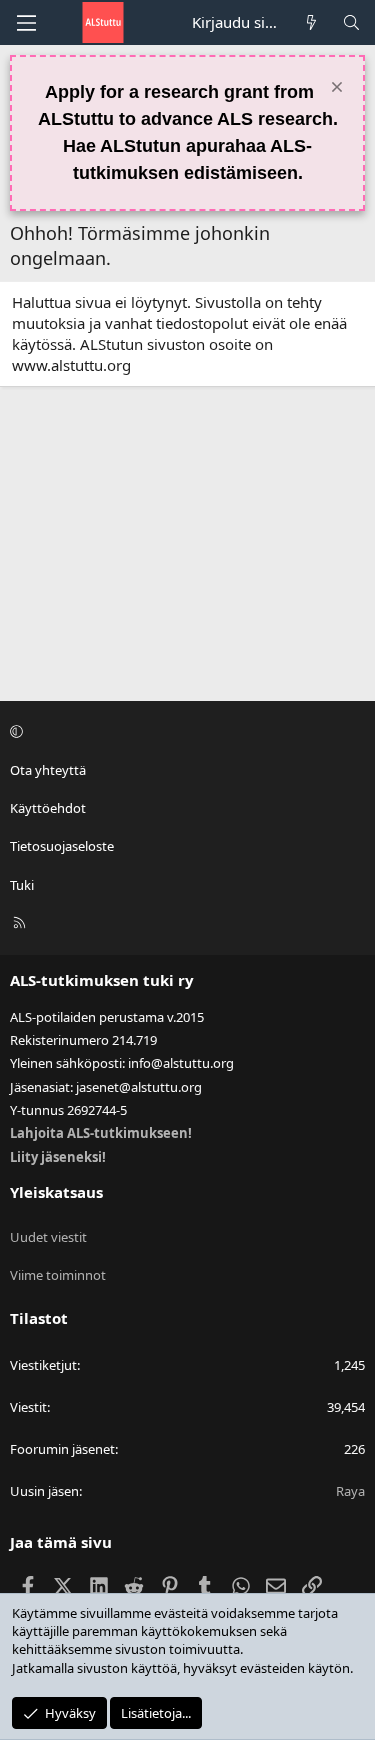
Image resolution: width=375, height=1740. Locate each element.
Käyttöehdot (48, 808)
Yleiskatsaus (56, 1192)
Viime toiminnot (58, 1275)
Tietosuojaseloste (62, 846)
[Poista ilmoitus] (334, 89)
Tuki (22, 885)
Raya (350, 1491)
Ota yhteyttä (48, 770)
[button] (184, 732)
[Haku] (351, 22)
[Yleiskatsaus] (311, 22)
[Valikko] (26, 23)
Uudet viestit (48, 1237)
